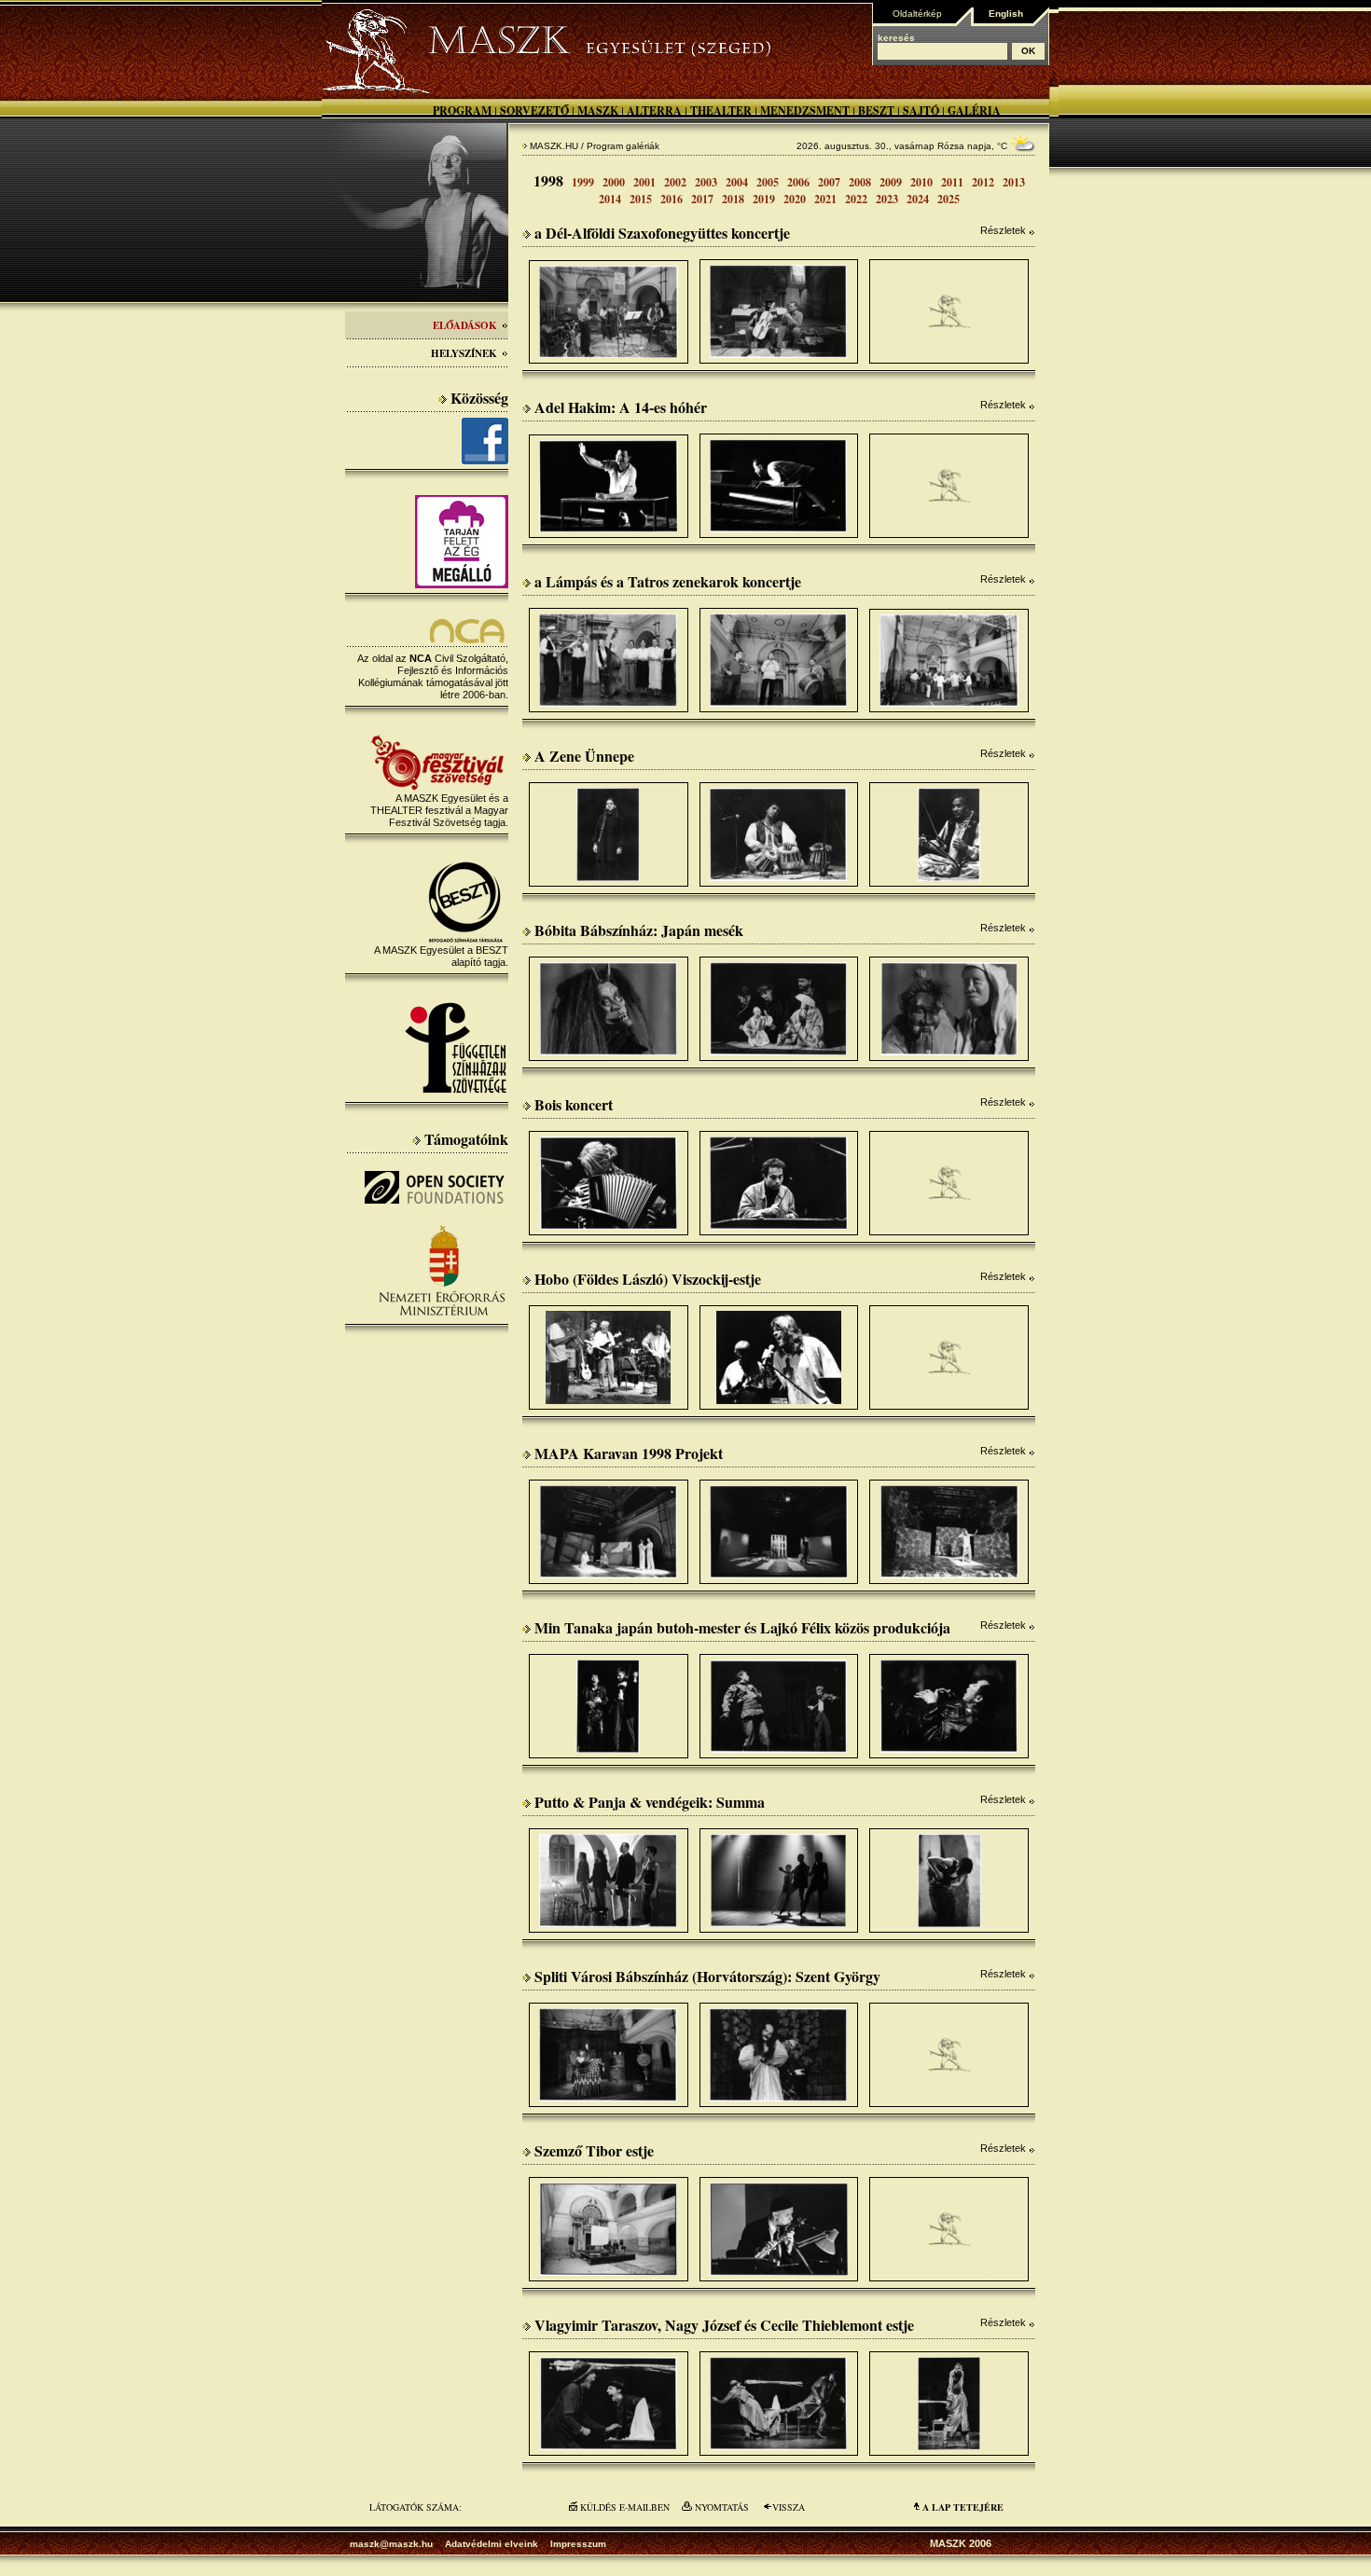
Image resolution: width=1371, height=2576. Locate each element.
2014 (610, 199)
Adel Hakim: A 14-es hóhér (621, 407)
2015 (641, 199)
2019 (764, 199)
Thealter (721, 110)
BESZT (876, 110)
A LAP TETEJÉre (963, 2507)
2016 (672, 199)
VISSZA (789, 2507)
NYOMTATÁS (722, 2507)
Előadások (465, 325)
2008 (860, 182)
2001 (644, 182)
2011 (952, 182)
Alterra (654, 110)
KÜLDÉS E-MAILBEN (625, 2507)
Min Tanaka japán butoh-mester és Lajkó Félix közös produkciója (742, 1627)
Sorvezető (534, 110)
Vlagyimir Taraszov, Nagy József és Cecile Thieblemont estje (724, 2325)
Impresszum (578, 2544)
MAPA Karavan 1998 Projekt (629, 1453)
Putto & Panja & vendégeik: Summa (650, 1802)
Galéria (974, 110)
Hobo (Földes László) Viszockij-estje (648, 1279)
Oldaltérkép (917, 14)
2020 (795, 199)
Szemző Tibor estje (594, 2150)
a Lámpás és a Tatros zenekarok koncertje (668, 581)
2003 (706, 182)
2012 (983, 182)
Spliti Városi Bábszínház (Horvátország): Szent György (707, 1976)
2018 (733, 199)
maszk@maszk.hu (391, 2544)
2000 (614, 182)
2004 (737, 182)
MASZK (598, 110)
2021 (825, 199)
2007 (829, 182)
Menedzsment (805, 110)
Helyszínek (464, 353)
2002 (675, 182)
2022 (856, 199)
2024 (918, 199)
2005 (768, 182)
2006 (798, 182)
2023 (887, 199)
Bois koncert (574, 1104)
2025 (949, 199)
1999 (583, 182)
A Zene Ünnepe (584, 756)
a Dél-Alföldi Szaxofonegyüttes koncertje (662, 233)
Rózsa (951, 146)
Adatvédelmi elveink (492, 2544)
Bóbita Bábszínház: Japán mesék (639, 930)
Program (462, 110)
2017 (702, 199)
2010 (921, 182)
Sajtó (921, 110)
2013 (1014, 182)
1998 (548, 180)
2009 (891, 182)
